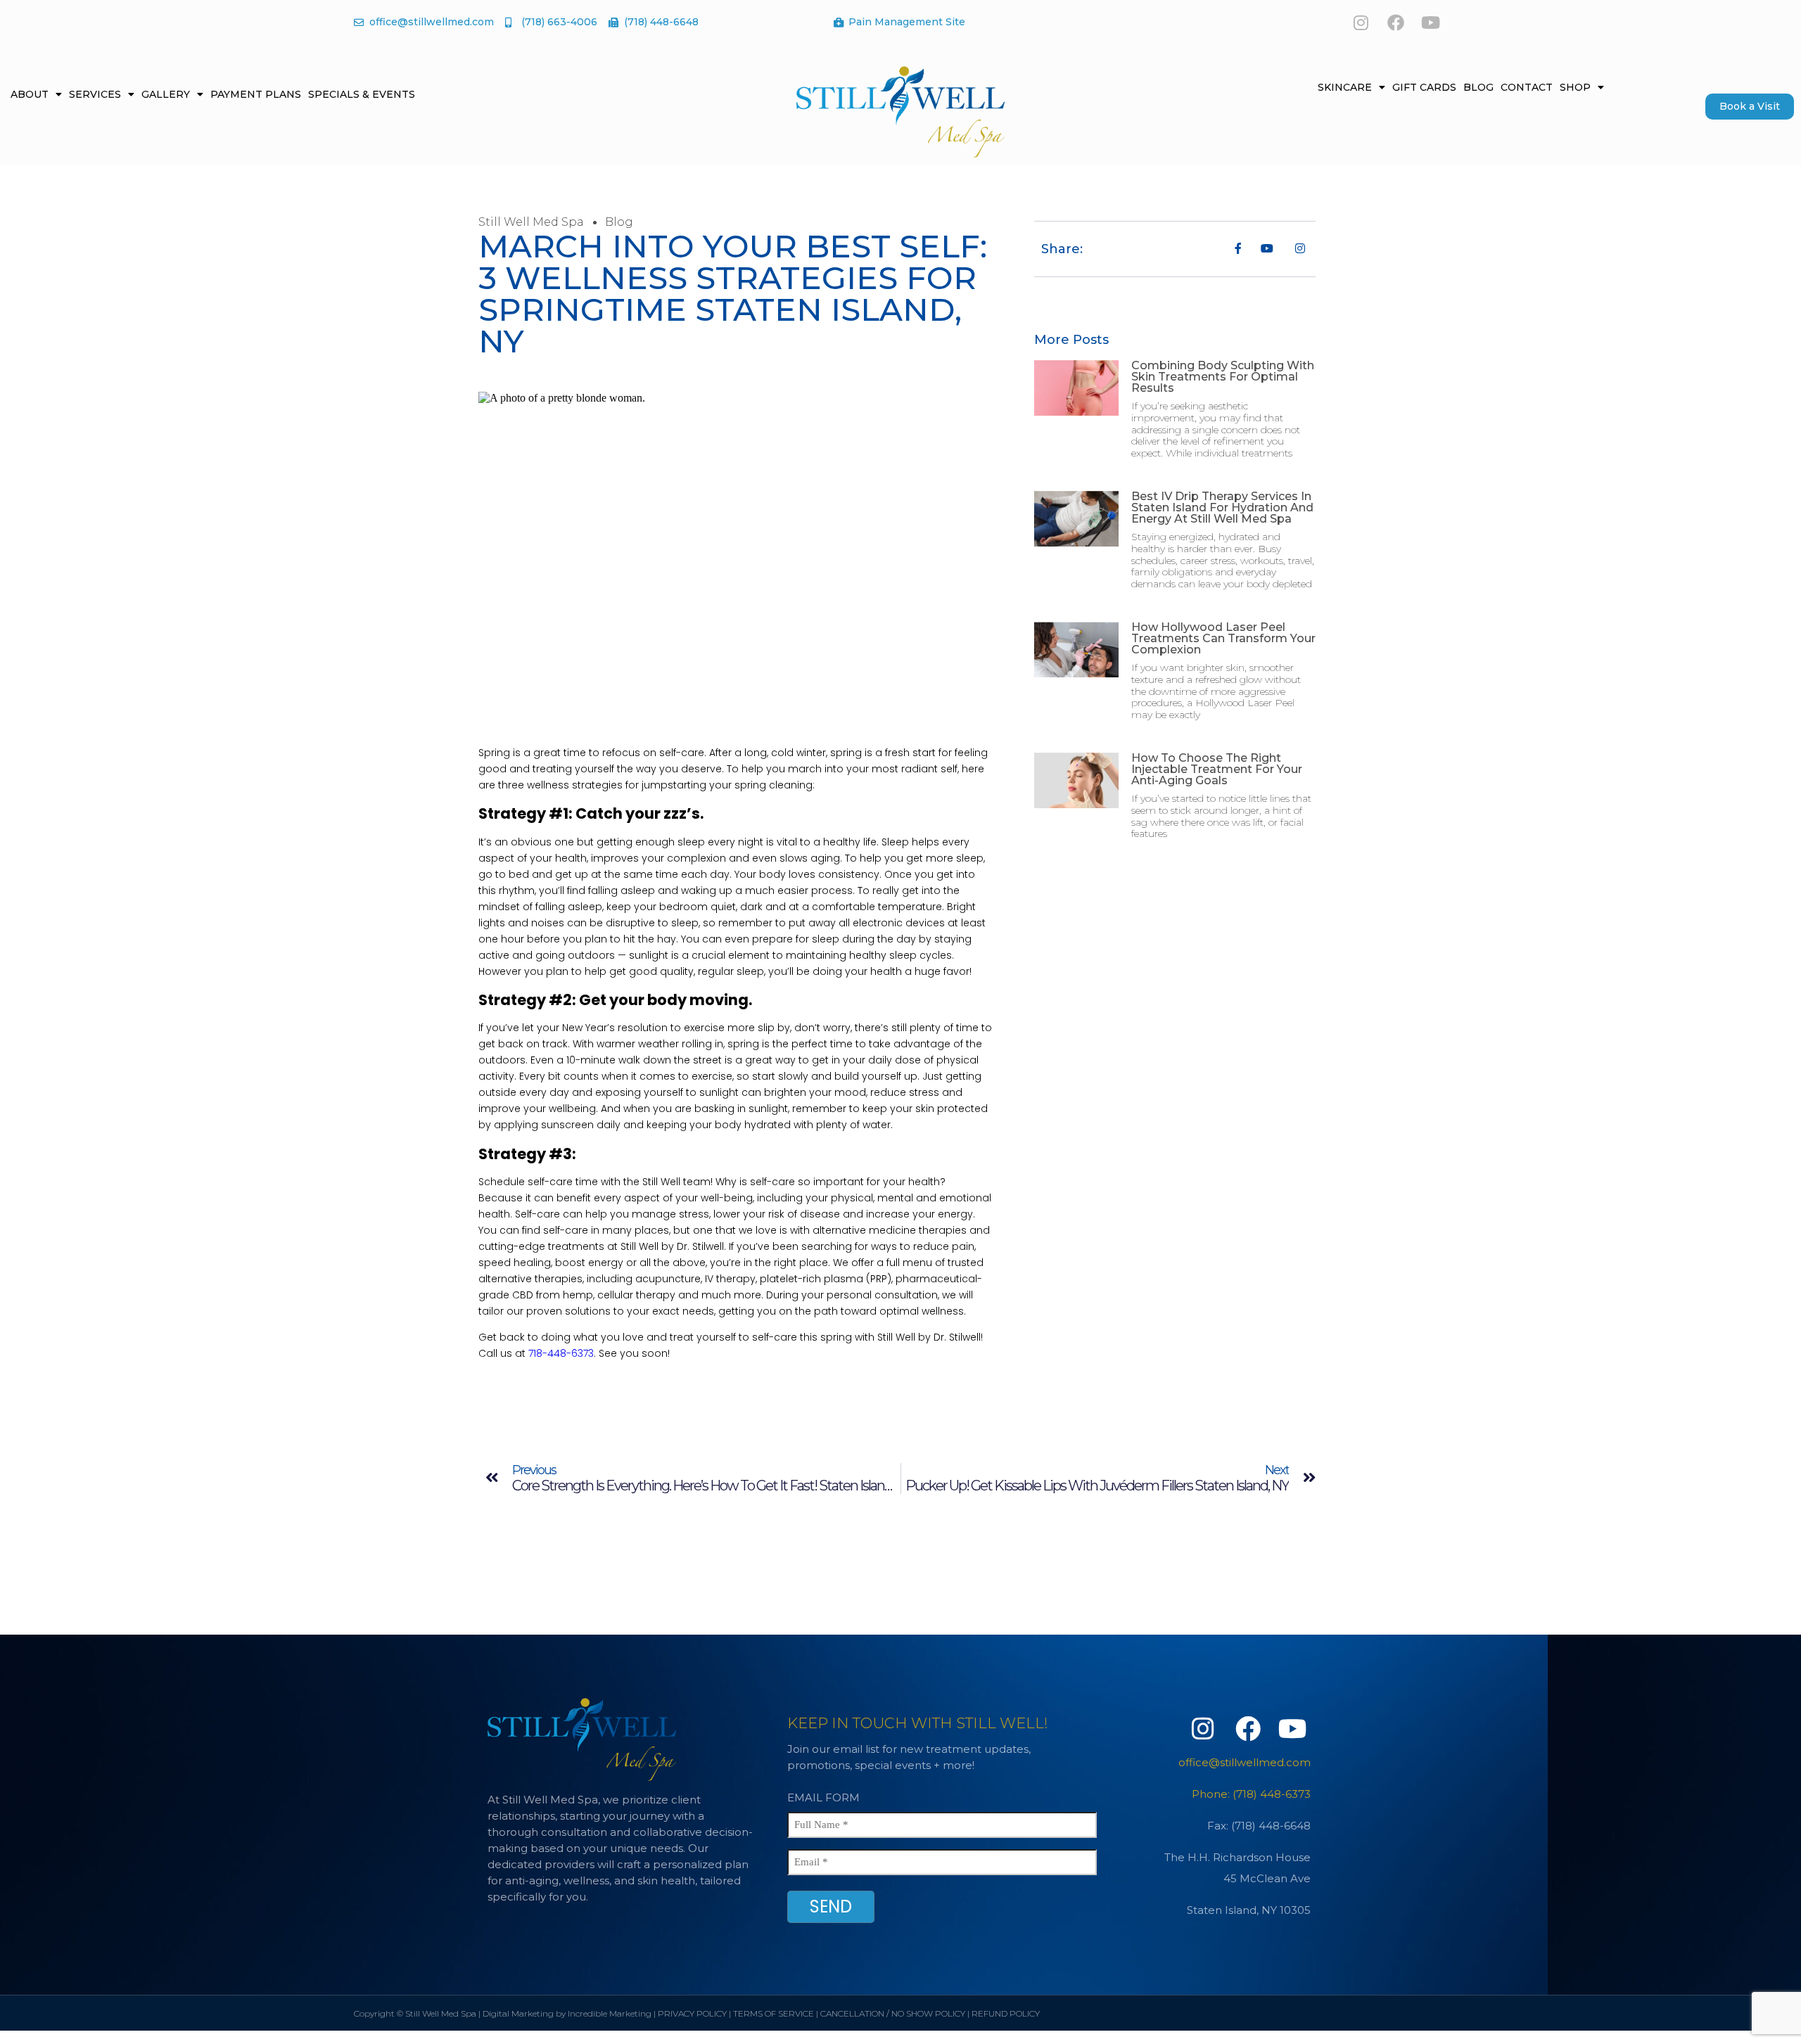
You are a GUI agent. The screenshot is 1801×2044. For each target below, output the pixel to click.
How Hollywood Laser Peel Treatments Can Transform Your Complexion (1223, 638)
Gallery (166, 94)
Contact (1527, 87)
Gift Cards (1424, 87)
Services (95, 94)
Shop (1575, 87)
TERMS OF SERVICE (774, 2013)
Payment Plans (256, 94)
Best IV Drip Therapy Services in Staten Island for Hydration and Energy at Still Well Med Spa (1222, 507)
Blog (1478, 87)
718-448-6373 (561, 1353)
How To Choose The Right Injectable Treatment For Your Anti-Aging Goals (1217, 769)
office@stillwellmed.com (1245, 1762)
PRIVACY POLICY (692, 2013)
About (30, 94)
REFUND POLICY (1006, 2013)
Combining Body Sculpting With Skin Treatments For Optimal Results (1223, 377)
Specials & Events (362, 94)
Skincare (1345, 87)
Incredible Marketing (610, 2013)
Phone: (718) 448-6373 (1251, 1794)
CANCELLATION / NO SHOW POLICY (893, 2013)
